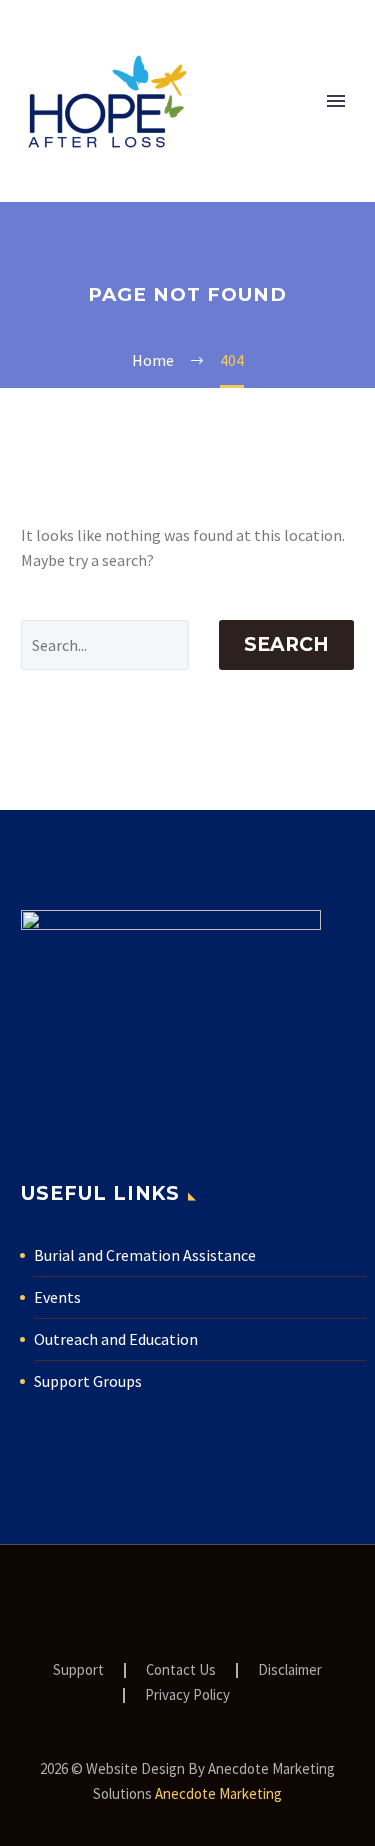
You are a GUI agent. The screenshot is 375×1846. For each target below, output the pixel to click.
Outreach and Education (116, 1339)
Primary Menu (336, 101)
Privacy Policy (187, 1695)
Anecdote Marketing (218, 1793)
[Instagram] (214, 1599)
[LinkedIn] (188, 1599)
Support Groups (88, 1381)
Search (286, 644)
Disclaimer (290, 1670)
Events (57, 1297)
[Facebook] (162, 1599)
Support (78, 1670)
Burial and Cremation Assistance (145, 1255)
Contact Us (181, 1670)
